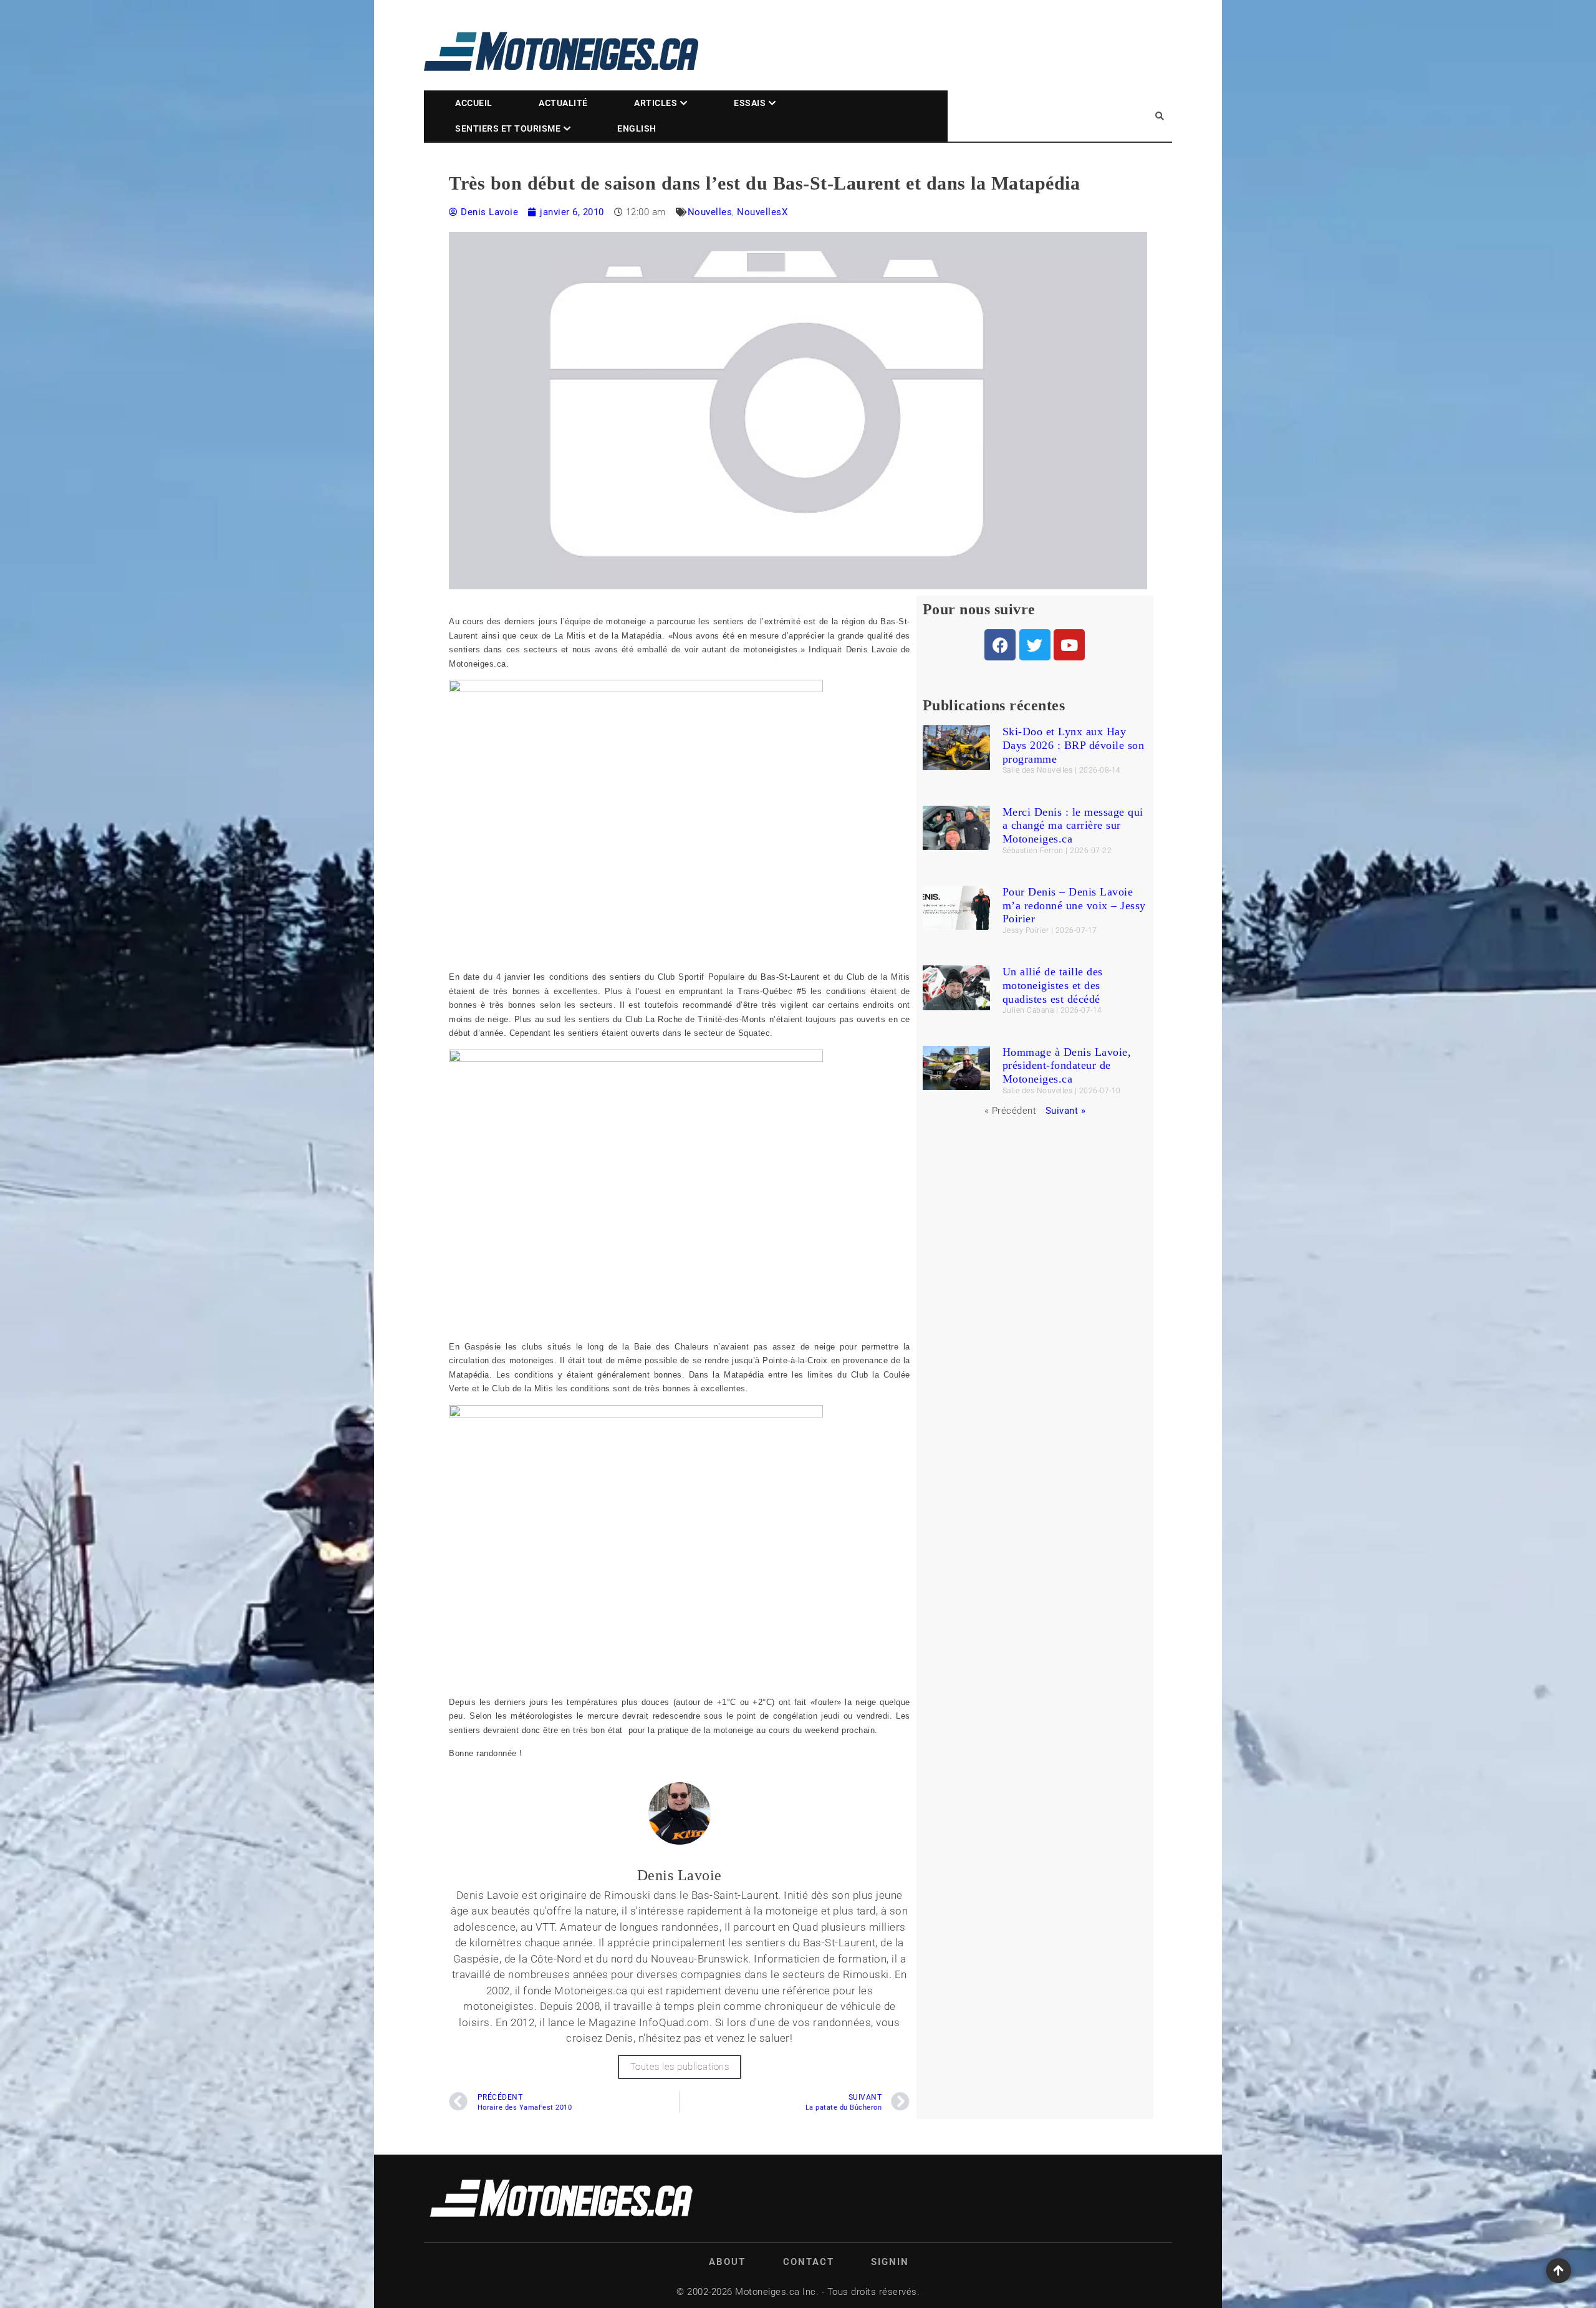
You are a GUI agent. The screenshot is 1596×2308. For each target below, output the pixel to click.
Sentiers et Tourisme (508, 128)
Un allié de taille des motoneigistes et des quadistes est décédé (1053, 985)
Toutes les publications (680, 2067)
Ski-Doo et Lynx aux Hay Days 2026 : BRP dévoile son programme (1074, 745)
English (637, 128)
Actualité (563, 103)
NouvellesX (762, 212)
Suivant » (1066, 1111)
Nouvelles (710, 212)
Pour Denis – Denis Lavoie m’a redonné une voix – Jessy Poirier (1074, 905)
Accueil (474, 103)
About (727, 2262)
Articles (656, 103)
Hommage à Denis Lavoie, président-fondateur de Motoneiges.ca (1067, 1065)
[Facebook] (1000, 645)
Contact (809, 2262)
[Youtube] (1069, 645)
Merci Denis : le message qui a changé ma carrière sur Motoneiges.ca (1073, 825)
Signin (890, 2262)
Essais (750, 103)
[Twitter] (1035, 645)
